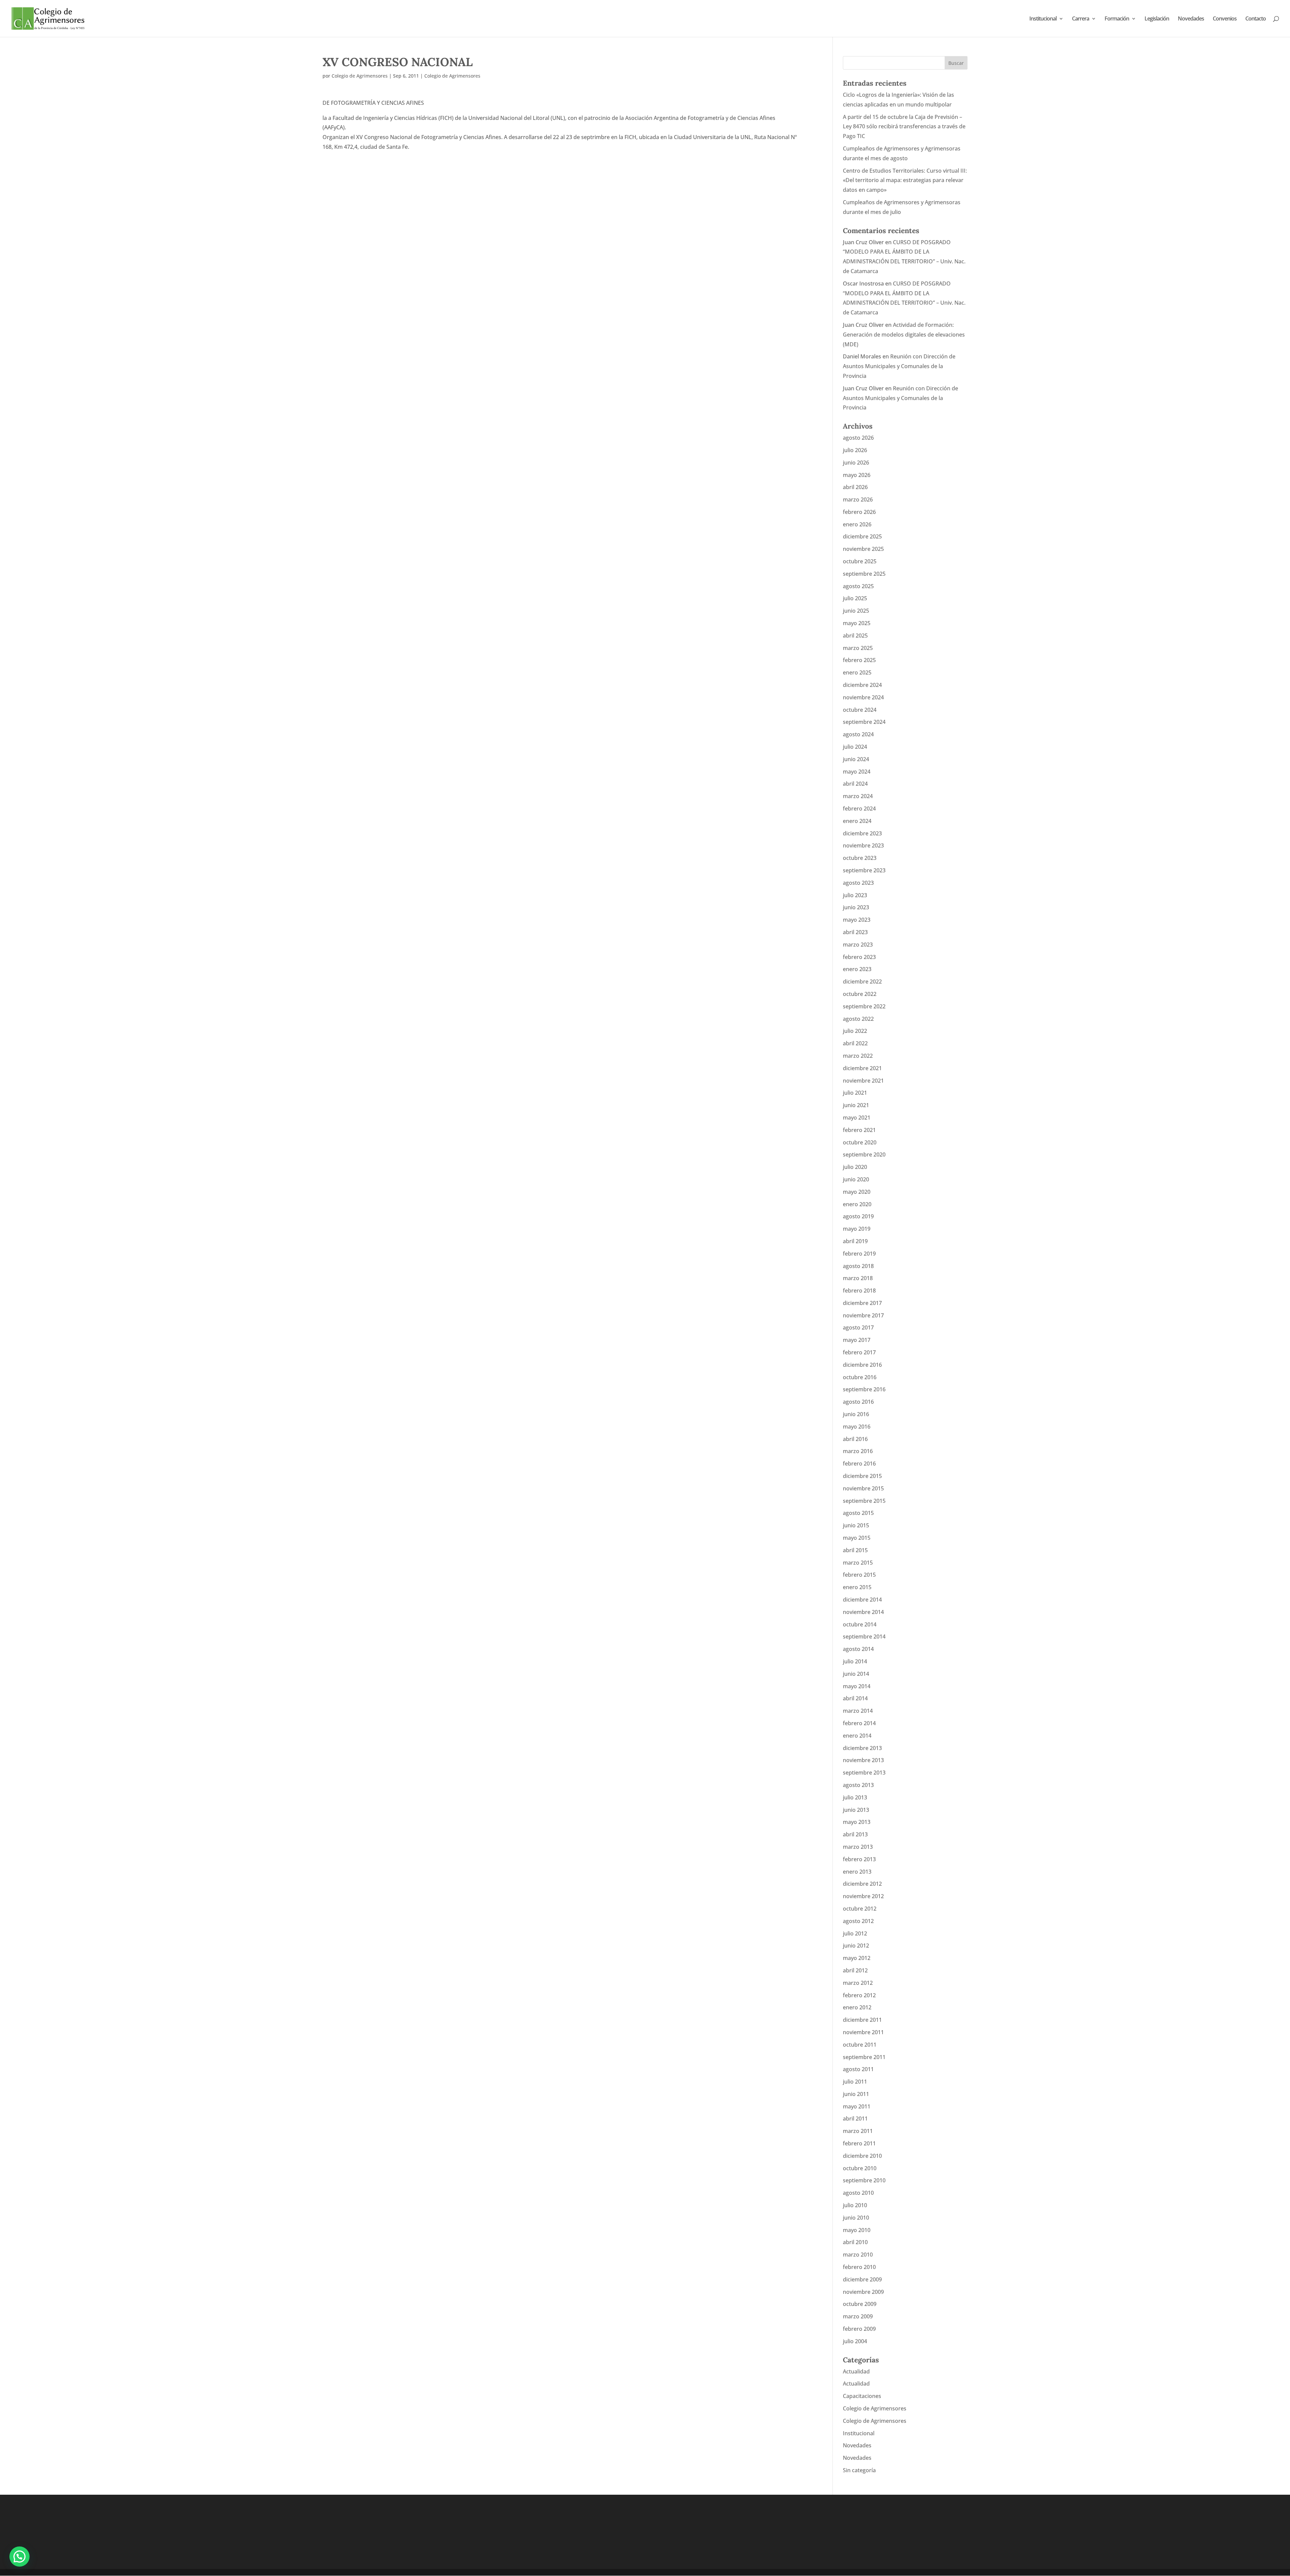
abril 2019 (855, 1241)
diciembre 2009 (862, 2279)
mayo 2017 (857, 1340)
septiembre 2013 (864, 1773)
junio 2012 (856, 1946)
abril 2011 (855, 2119)
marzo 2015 (858, 1563)
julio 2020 (855, 1167)
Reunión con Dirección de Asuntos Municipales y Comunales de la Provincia (899, 366)
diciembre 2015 (862, 1476)
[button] (19, 2557)
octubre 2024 (860, 710)
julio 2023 (855, 895)
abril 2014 (855, 1698)
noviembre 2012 (863, 1896)
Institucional (1043, 19)
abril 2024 (855, 784)
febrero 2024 (859, 809)
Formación (1117, 19)
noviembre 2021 (863, 1081)
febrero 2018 (859, 1291)
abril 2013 (855, 1834)
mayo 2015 (857, 1538)
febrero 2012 (859, 1995)
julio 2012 (855, 1933)
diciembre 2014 (862, 1600)
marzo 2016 (858, 1451)
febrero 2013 (859, 1859)
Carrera (1081, 19)
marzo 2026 (858, 499)
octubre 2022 (860, 994)
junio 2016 (856, 1414)
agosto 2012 (858, 1921)
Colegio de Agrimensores (360, 76)
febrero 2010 (859, 2267)
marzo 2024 (858, 796)
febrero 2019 (859, 1254)
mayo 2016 (857, 1427)
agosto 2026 (858, 438)
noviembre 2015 (863, 1488)
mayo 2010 (857, 2230)
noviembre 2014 (863, 1612)
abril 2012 (855, 1970)
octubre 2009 (860, 2304)
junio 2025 (856, 611)
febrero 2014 (859, 1723)
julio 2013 (855, 1797)
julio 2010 (855, 2205)
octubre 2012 (860, 1909)
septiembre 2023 (864, 870)
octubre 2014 (860, 1624)
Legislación (1157, 19)
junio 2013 (856, 1810)
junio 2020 (856, 1179)
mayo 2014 (857, 1686)
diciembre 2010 (862, 2156)
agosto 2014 (858, 1649)
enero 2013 (857, 1872)
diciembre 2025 (862, 536)
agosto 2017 (858, 1327)
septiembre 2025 (864, 574)
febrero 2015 (859, 1575)
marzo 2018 (858, 1278)
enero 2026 (857, 524)
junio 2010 (856, 2218)
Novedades (1191, 19)
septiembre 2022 (864, 1006)
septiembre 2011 (864, 2057)
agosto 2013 (858, 1785)
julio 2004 (855, 2341)
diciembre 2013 (862, 1748)
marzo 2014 (858, 1711)
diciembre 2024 (862, 685)
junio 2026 (856, 463)
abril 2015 (855, 1550)
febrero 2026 (859, 512)
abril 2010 (855, 2242)
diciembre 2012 (862, 1884)
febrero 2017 (859, 1352)
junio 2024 (856, 759)
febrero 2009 (859, 2329)
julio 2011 (855, 2082)
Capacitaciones (862, 2396)
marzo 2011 (858, 2131)
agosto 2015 (858, 1513)
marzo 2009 (858, 2316)
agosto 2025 (858, 586)
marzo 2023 (858, 945)
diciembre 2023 (862, 833)
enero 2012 (857, 2007)
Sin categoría (859, 2470)
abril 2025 (855, 636)
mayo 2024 (857, 772)
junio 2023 (856, 907)
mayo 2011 (857, 2106)
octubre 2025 (860, 561)
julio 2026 (855, 450)
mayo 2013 (857, 1822)
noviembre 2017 (863, 1315)
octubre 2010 (860, 2168)
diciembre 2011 (862, 2020)
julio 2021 (855, 1093)
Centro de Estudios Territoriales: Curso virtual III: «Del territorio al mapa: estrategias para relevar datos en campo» (905, 180)
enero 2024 (857, 821)
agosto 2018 (858, 1266)
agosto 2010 (858, 2193)
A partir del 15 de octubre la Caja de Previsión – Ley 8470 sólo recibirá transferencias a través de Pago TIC (904, 127)
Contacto (1256, 19)
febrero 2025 (859, 660)
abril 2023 (855, 932)
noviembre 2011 (863, 2032)
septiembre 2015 (864, 1501)
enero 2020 (857, 1204)
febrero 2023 (859, 957)
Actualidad (856, 2371)
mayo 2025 (857, 623)
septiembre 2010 (864, 2180)
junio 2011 (856, 2094)
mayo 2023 (857, 920)
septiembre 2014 (864, 1636)
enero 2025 (857, 672)
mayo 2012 (857, 1958)
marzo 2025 (858, 648)
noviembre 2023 (863, 845)
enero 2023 (857, 969)
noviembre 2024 (863, 697)
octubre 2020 (860, 1142)
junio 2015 (856, 1525)
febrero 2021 (859, 1130)
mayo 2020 (857, 1192)
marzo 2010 (858, 2255)
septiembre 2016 (864, 1389)
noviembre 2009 (863, 2292)
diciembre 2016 (862, 1365)
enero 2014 (857, 1736)
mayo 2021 (857, 1118)
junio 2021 (856, 1105)
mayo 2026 (857, 475)
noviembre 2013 (863, 1760)
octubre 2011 (860, 2045)
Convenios (1225, 19)
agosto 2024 (858, 734)
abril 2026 (855, 487)
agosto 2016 (858, 1402)
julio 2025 (855, 598)
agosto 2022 (858, 1019)
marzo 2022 (858, 1056)
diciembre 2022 (862, 981)
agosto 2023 (858, 883)
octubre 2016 (860, 1377)
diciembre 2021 (862, 1068)
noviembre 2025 (863, 549)
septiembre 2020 (864, 1154)
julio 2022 (855, 1031)
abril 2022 (855, 1043)
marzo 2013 (858, 1847)
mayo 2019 (857, 1229)
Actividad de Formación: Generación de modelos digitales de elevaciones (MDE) (904, 335)
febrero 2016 (859, 1464)
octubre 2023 (860, 858)
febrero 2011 (859, 2143)
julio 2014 (855, 1661)
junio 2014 (856, 1674)
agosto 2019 (858, 1216)
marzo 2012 (858, 1983)
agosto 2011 (858, 2069)
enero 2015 (857, 1587)
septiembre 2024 (864, 722)
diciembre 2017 (862, 1303)
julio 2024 (855, 747)
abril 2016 (855, 1439)
